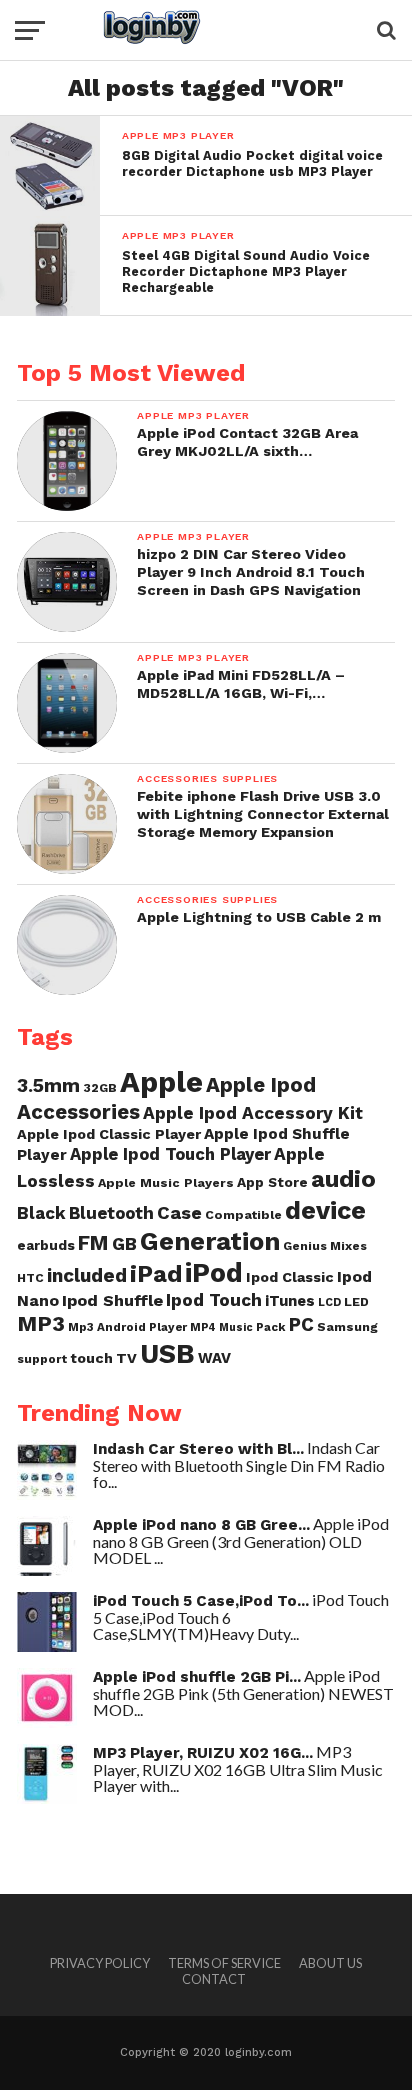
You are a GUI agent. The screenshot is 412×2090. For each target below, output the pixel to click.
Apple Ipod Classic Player (109, 1134)
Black (41, 1213)
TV (126, 1358)
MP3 (41, 1323)
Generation (210, 1241)
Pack (271, 1327)
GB (124, 1243)
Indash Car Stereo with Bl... (198, 1449)
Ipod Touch (214, 1300)
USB (167, 1354)
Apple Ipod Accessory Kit (253, 1113)
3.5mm (48, 1085)
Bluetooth (111, 1213)
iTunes (290, 1301)
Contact (214, 1979)
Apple (161, 1082)
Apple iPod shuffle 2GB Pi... (197, 1677)
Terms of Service (224, 1963)
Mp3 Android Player (127, 1327)
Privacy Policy (100, 1963)
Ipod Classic (290, 1277)
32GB (100, 1087)
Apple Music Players (166, 1182)
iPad (156, 1273)
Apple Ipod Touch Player (170, 1154)
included (87, 1275)
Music (236, 1327)
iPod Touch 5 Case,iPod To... (201, 1601)
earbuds (46, 1245)
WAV (214, 1358)
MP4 (203, 1327)
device (325, 1210)
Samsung (347, 1326)
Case (179, 1212)
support (42, 1359)
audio (343, 1179)
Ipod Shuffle (112, 1300)
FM (93, 1243)
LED (356, 1301)
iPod (214, 1273)
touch (91, 1358)
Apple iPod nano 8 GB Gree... (201, 1525)
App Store (272, 1182)
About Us (330, 1963)
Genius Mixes (325, 1246)
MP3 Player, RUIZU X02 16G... (203, 1753)
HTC (30, 1278)
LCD (329, 1302)
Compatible (243, 1214)
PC (301, 1325)
